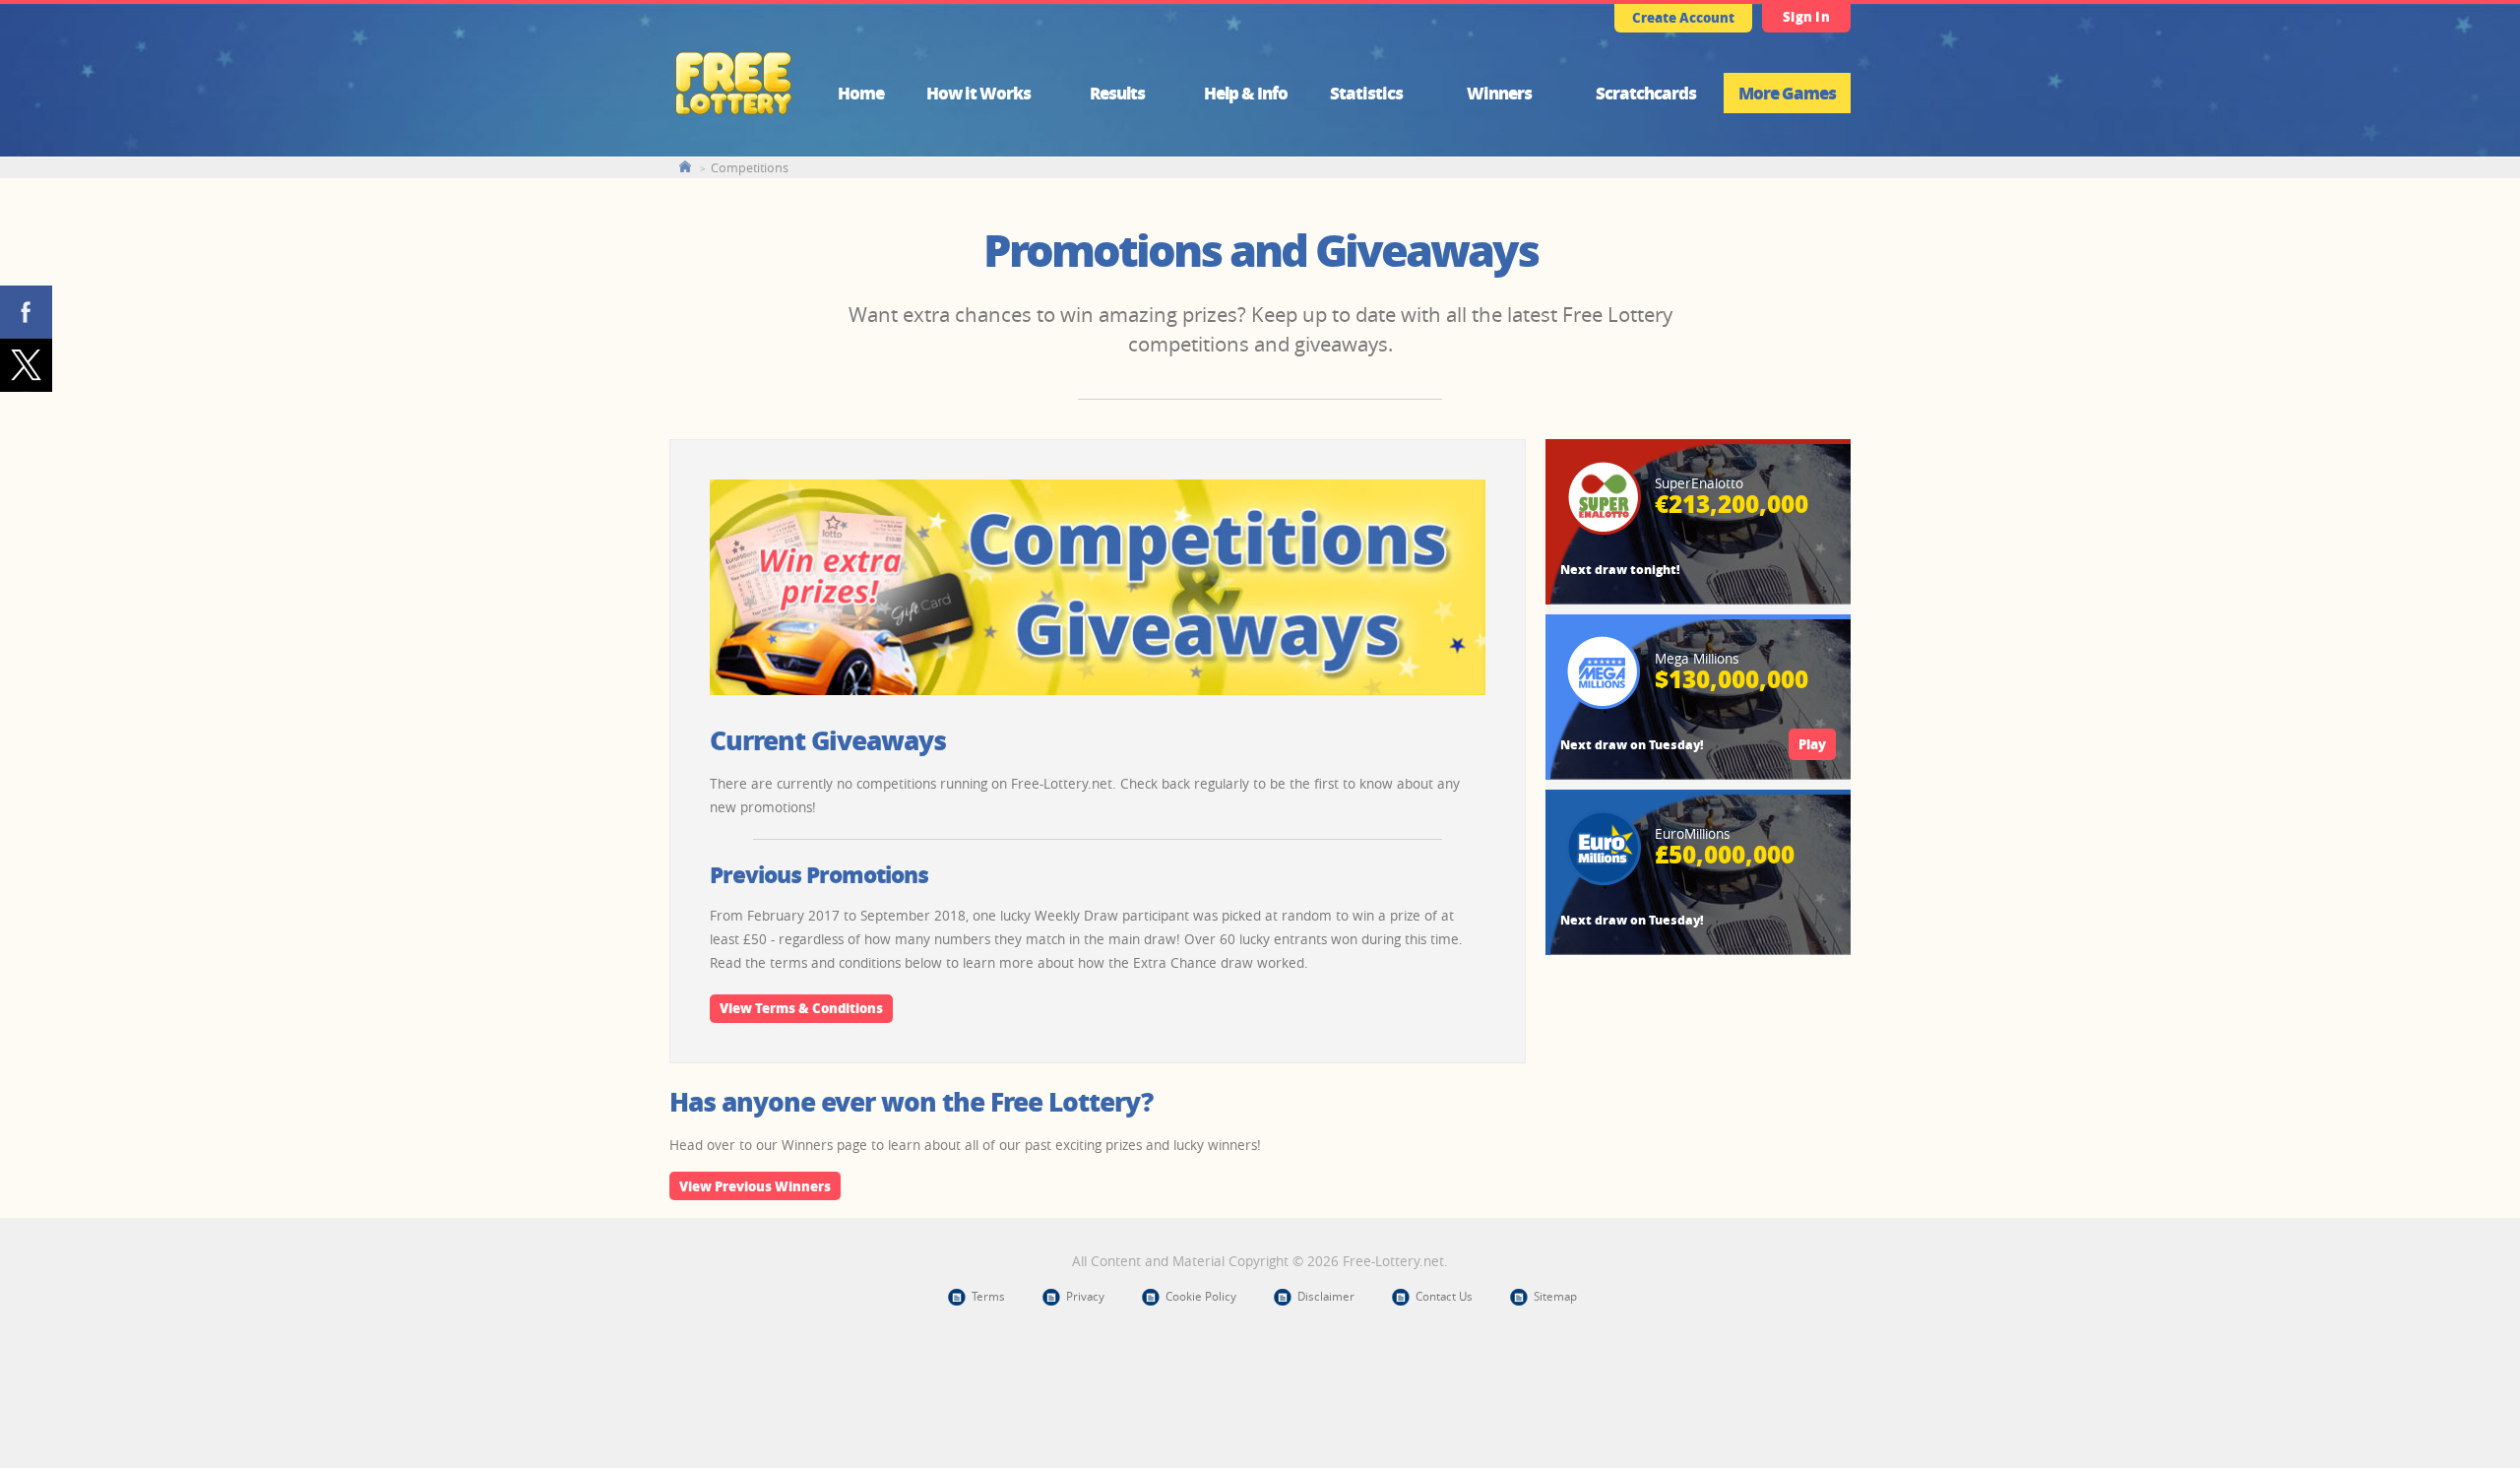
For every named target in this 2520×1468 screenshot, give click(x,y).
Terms (988, 1296)
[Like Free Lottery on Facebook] (26, 312)
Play (1812, 744)
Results (1117, 93)
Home (861, 93)
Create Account (1683, 17)
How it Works (978, 93)
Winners (1499, 93)
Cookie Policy (1201, 1296)
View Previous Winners (755, 1186)
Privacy (1085, 1296)
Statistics (1366, 93)
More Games (1787, 93)
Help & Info (1246, 93)
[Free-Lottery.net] (733, 114)
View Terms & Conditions (801, 1008)
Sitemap (1555, 1296)
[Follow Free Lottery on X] (26, 365)
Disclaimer (1326, 1296)
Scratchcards (1646, 93)
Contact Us (1444, 1296)
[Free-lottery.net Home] (685, 166)
